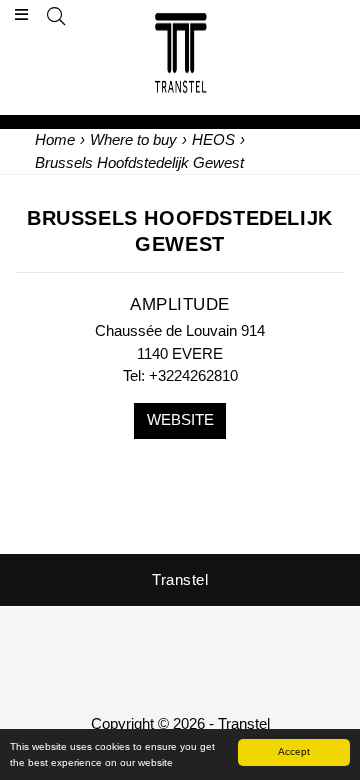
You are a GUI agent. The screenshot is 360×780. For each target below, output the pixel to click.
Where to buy (133, 139)
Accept (294, 751)
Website (180, 419)
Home (55, 139)
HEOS (213, 139)
